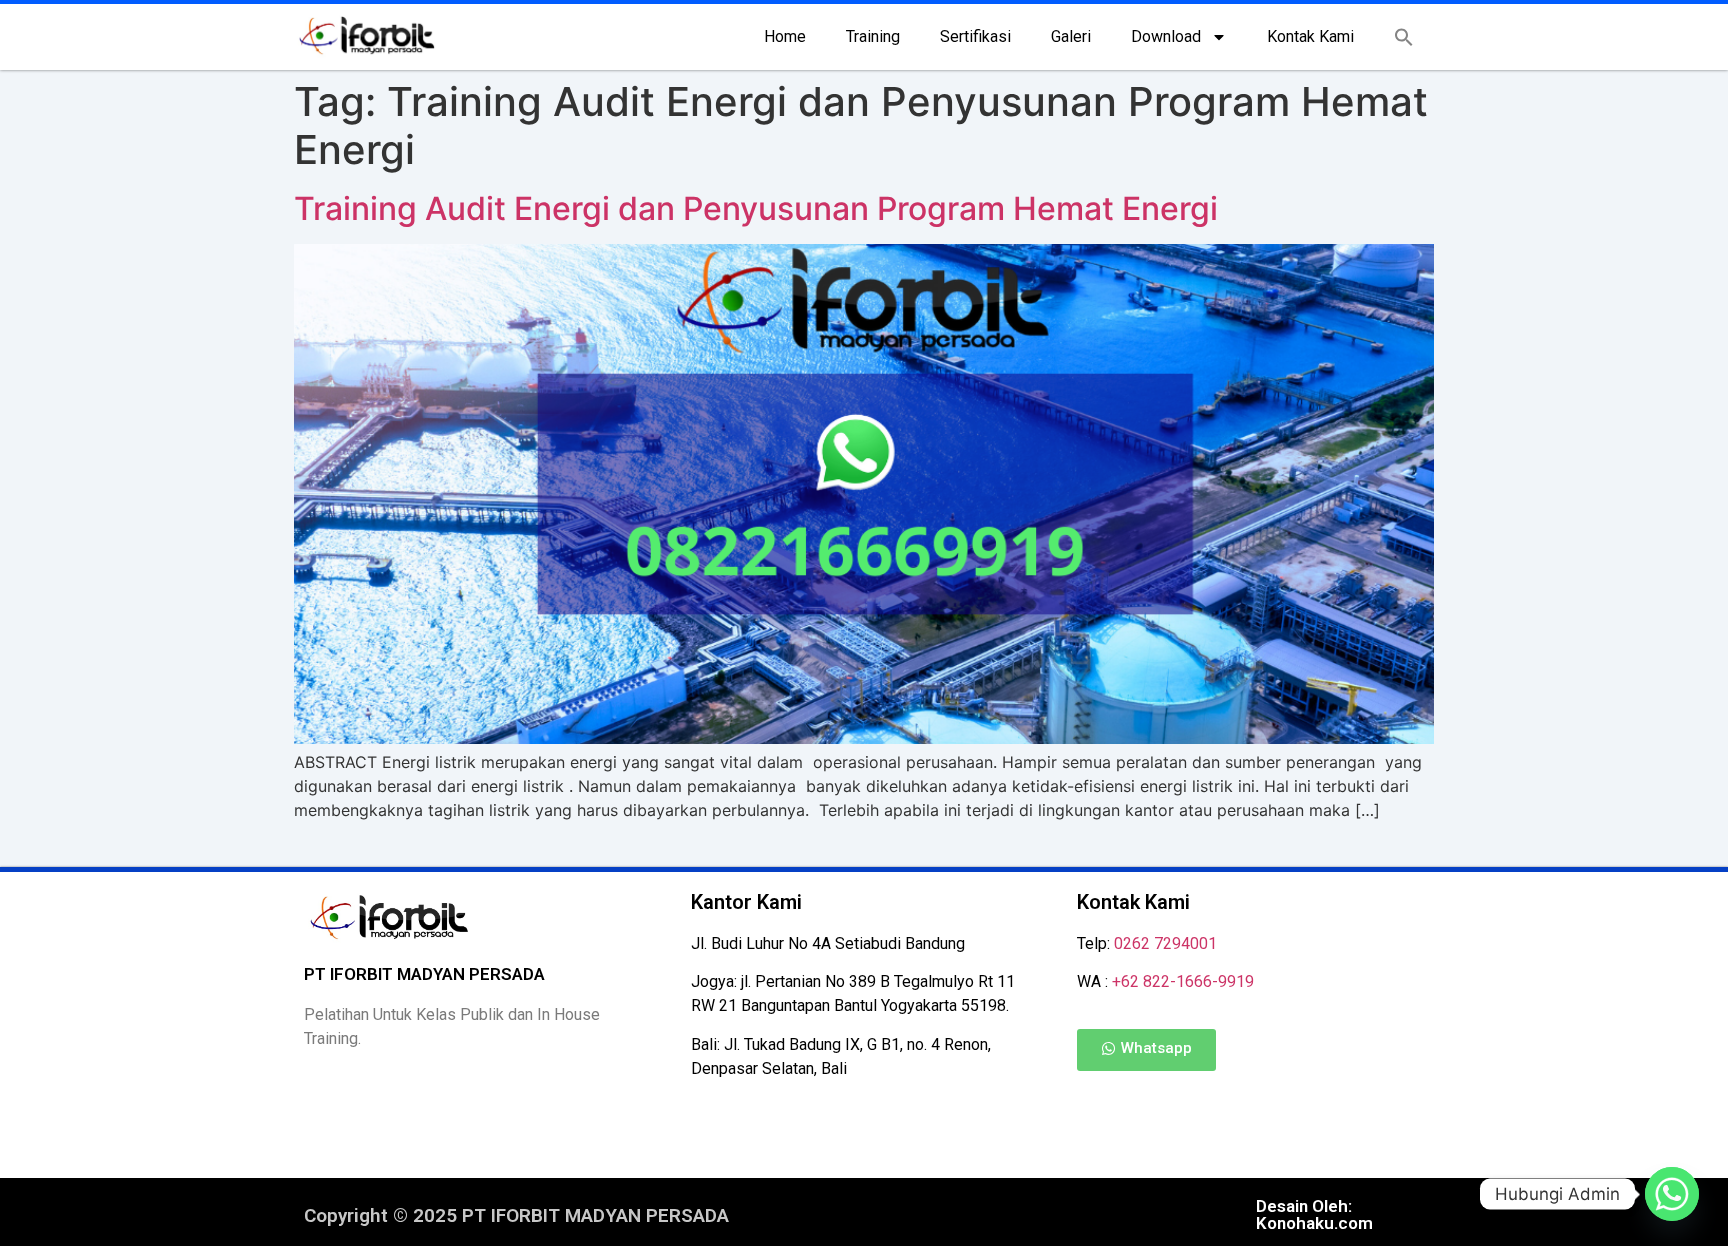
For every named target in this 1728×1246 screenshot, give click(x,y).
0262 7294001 (1165, 943)
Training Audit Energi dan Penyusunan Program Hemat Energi (756, 208)
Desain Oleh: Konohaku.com (1314, 1214)
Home (785, 36)
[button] (1404, 37)
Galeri (1071, 36)
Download (1166, 36)
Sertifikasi (975, 36)
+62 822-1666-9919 (1183, 981)
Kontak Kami (1310, 36)
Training (873, 36)
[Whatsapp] (1672, 1194)
